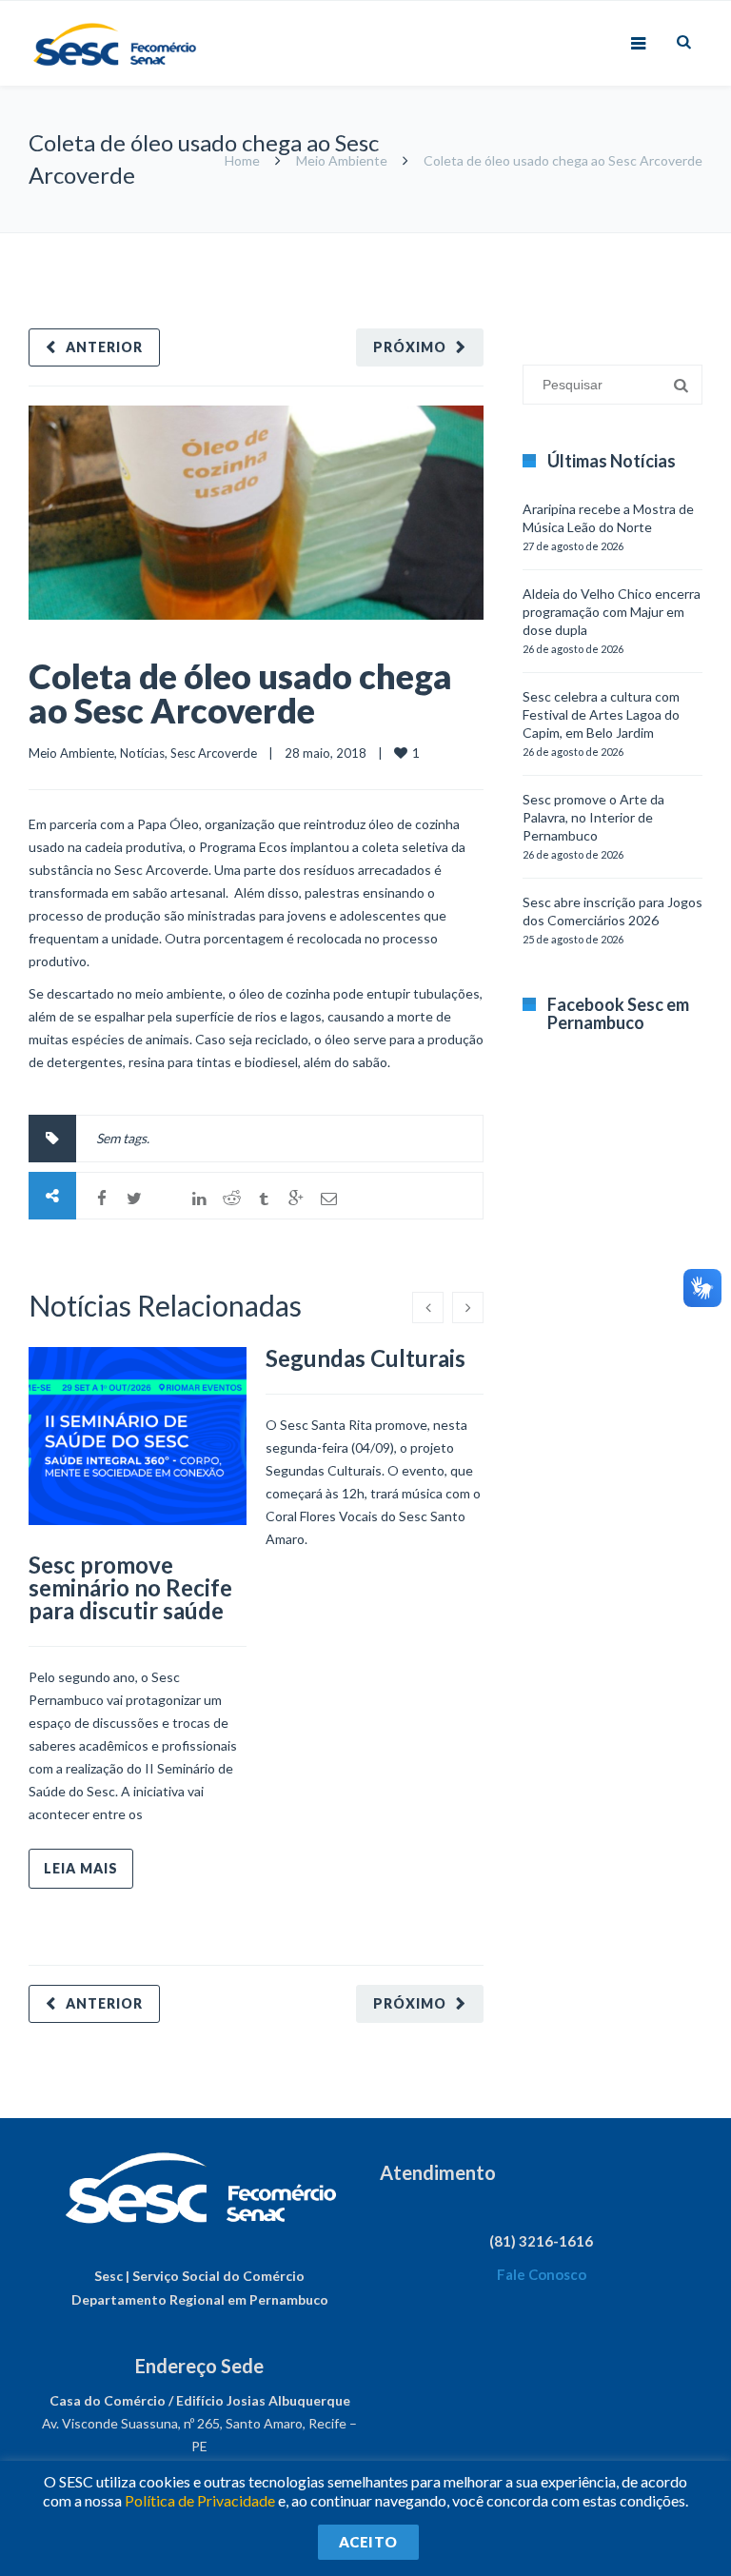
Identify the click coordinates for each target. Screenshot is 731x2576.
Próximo (410, 347)
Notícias (142, 753)
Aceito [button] (368, 2542)
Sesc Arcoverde (214, 753)
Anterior (104, 347)
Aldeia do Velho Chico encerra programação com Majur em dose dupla (612, 612)
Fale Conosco (542, 2274)
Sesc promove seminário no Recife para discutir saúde (130, 1587)
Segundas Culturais (365, 1358)
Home (242, 160)
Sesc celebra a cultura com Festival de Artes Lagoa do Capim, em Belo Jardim (601, 714)
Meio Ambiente (342, 160)
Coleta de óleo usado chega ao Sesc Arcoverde (240, 693)
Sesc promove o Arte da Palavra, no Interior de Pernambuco (593, 817)
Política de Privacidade (200, 2500)
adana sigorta (629, 242)
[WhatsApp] (167, 1199)
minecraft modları (535, 242)
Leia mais (81, 1868)
